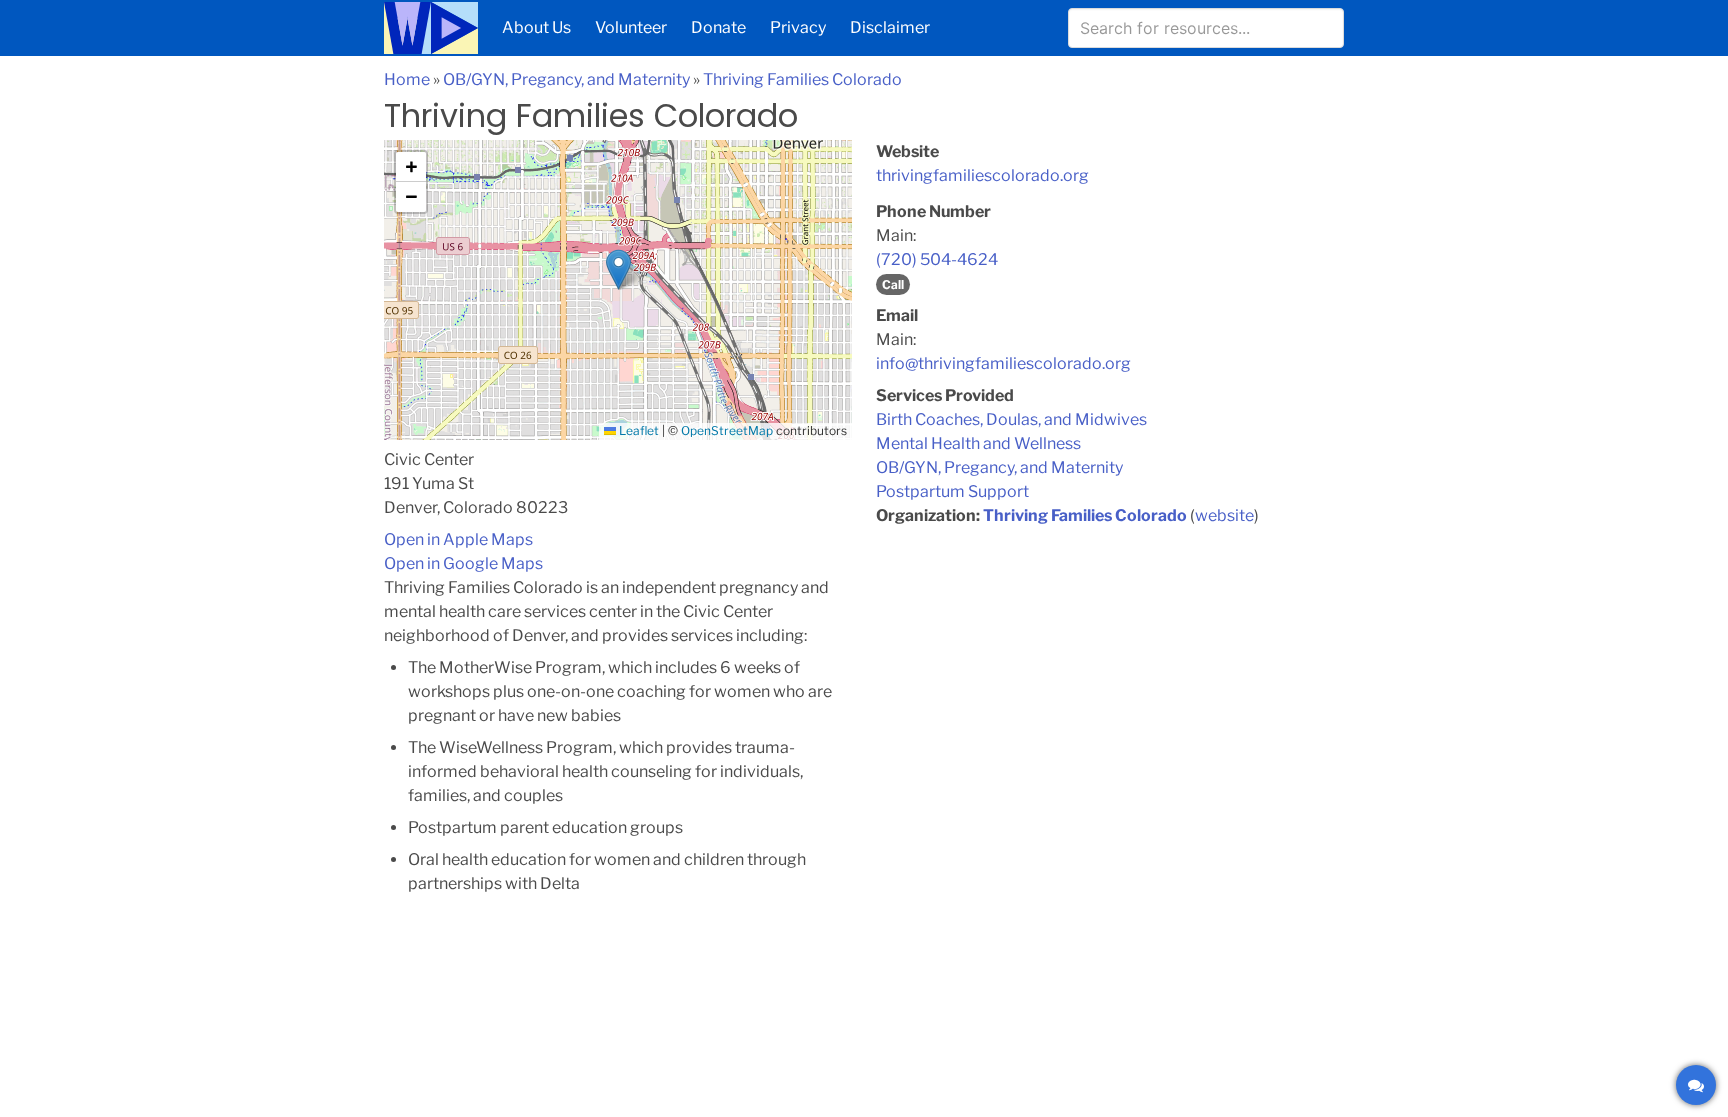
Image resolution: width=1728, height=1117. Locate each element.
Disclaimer (890, 27)
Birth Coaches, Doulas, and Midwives (1011, 419)
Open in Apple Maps (458, 539)
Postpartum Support (952, 491)
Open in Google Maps (463, 563)
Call (893, 284)
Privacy (798, 27)
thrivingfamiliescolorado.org (982, 175)
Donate (718, 27)
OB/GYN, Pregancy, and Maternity (566, 79)
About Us (536, 27)
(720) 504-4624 (937, 259)
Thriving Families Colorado (802, 79)
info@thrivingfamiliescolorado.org (1003, 363)
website (1224, 515)
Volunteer (631, 27)
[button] (618, 269)
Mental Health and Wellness (978, 443)
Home (407, 79)
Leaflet (637, 430)
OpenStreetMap (727, 430)
